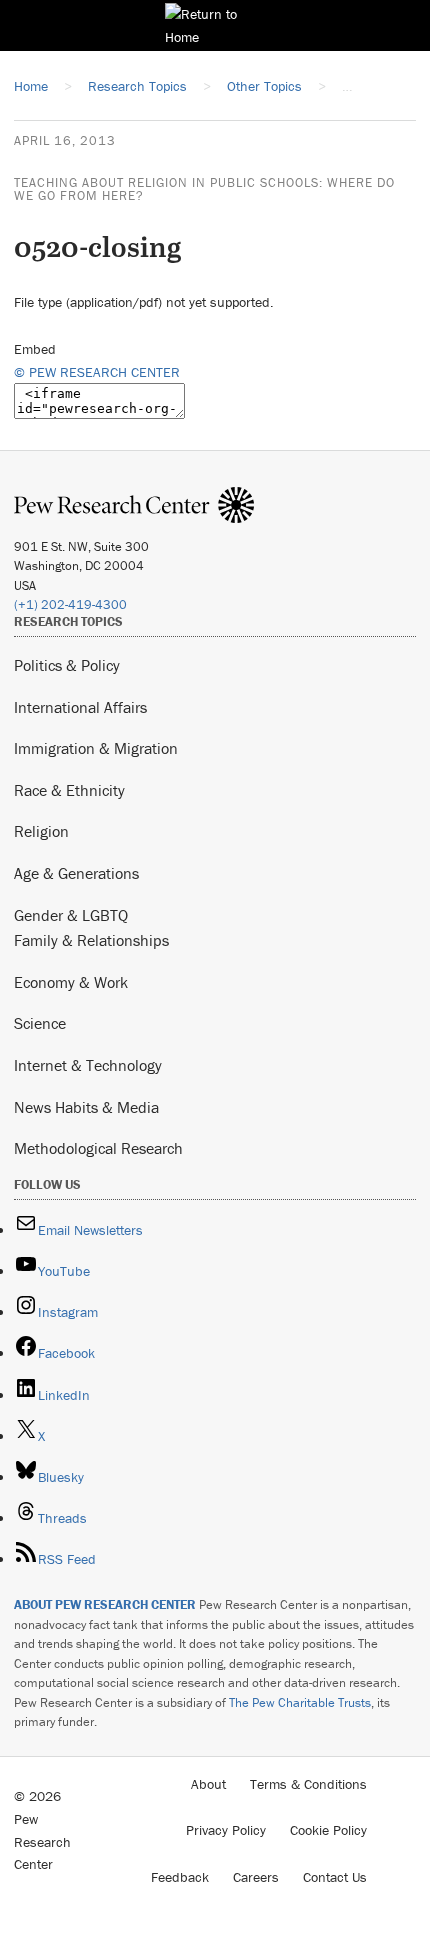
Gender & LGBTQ (71, 915)
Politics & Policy (67, 665)
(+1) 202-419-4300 (70, 604)
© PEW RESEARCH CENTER (97, 372)
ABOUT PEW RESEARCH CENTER (105, 1604)
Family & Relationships (91, 940)
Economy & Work (71, 982)
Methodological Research (98, 1148)
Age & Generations (76, 873)
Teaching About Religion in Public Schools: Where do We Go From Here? (204, 189)
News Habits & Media (86, 1107)
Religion (41, 831)
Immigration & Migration (96, 748)
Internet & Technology (88, 1065)
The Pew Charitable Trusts (300, 1702)
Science (40, 1023)
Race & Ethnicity (69, 790)
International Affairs (80, 707)
